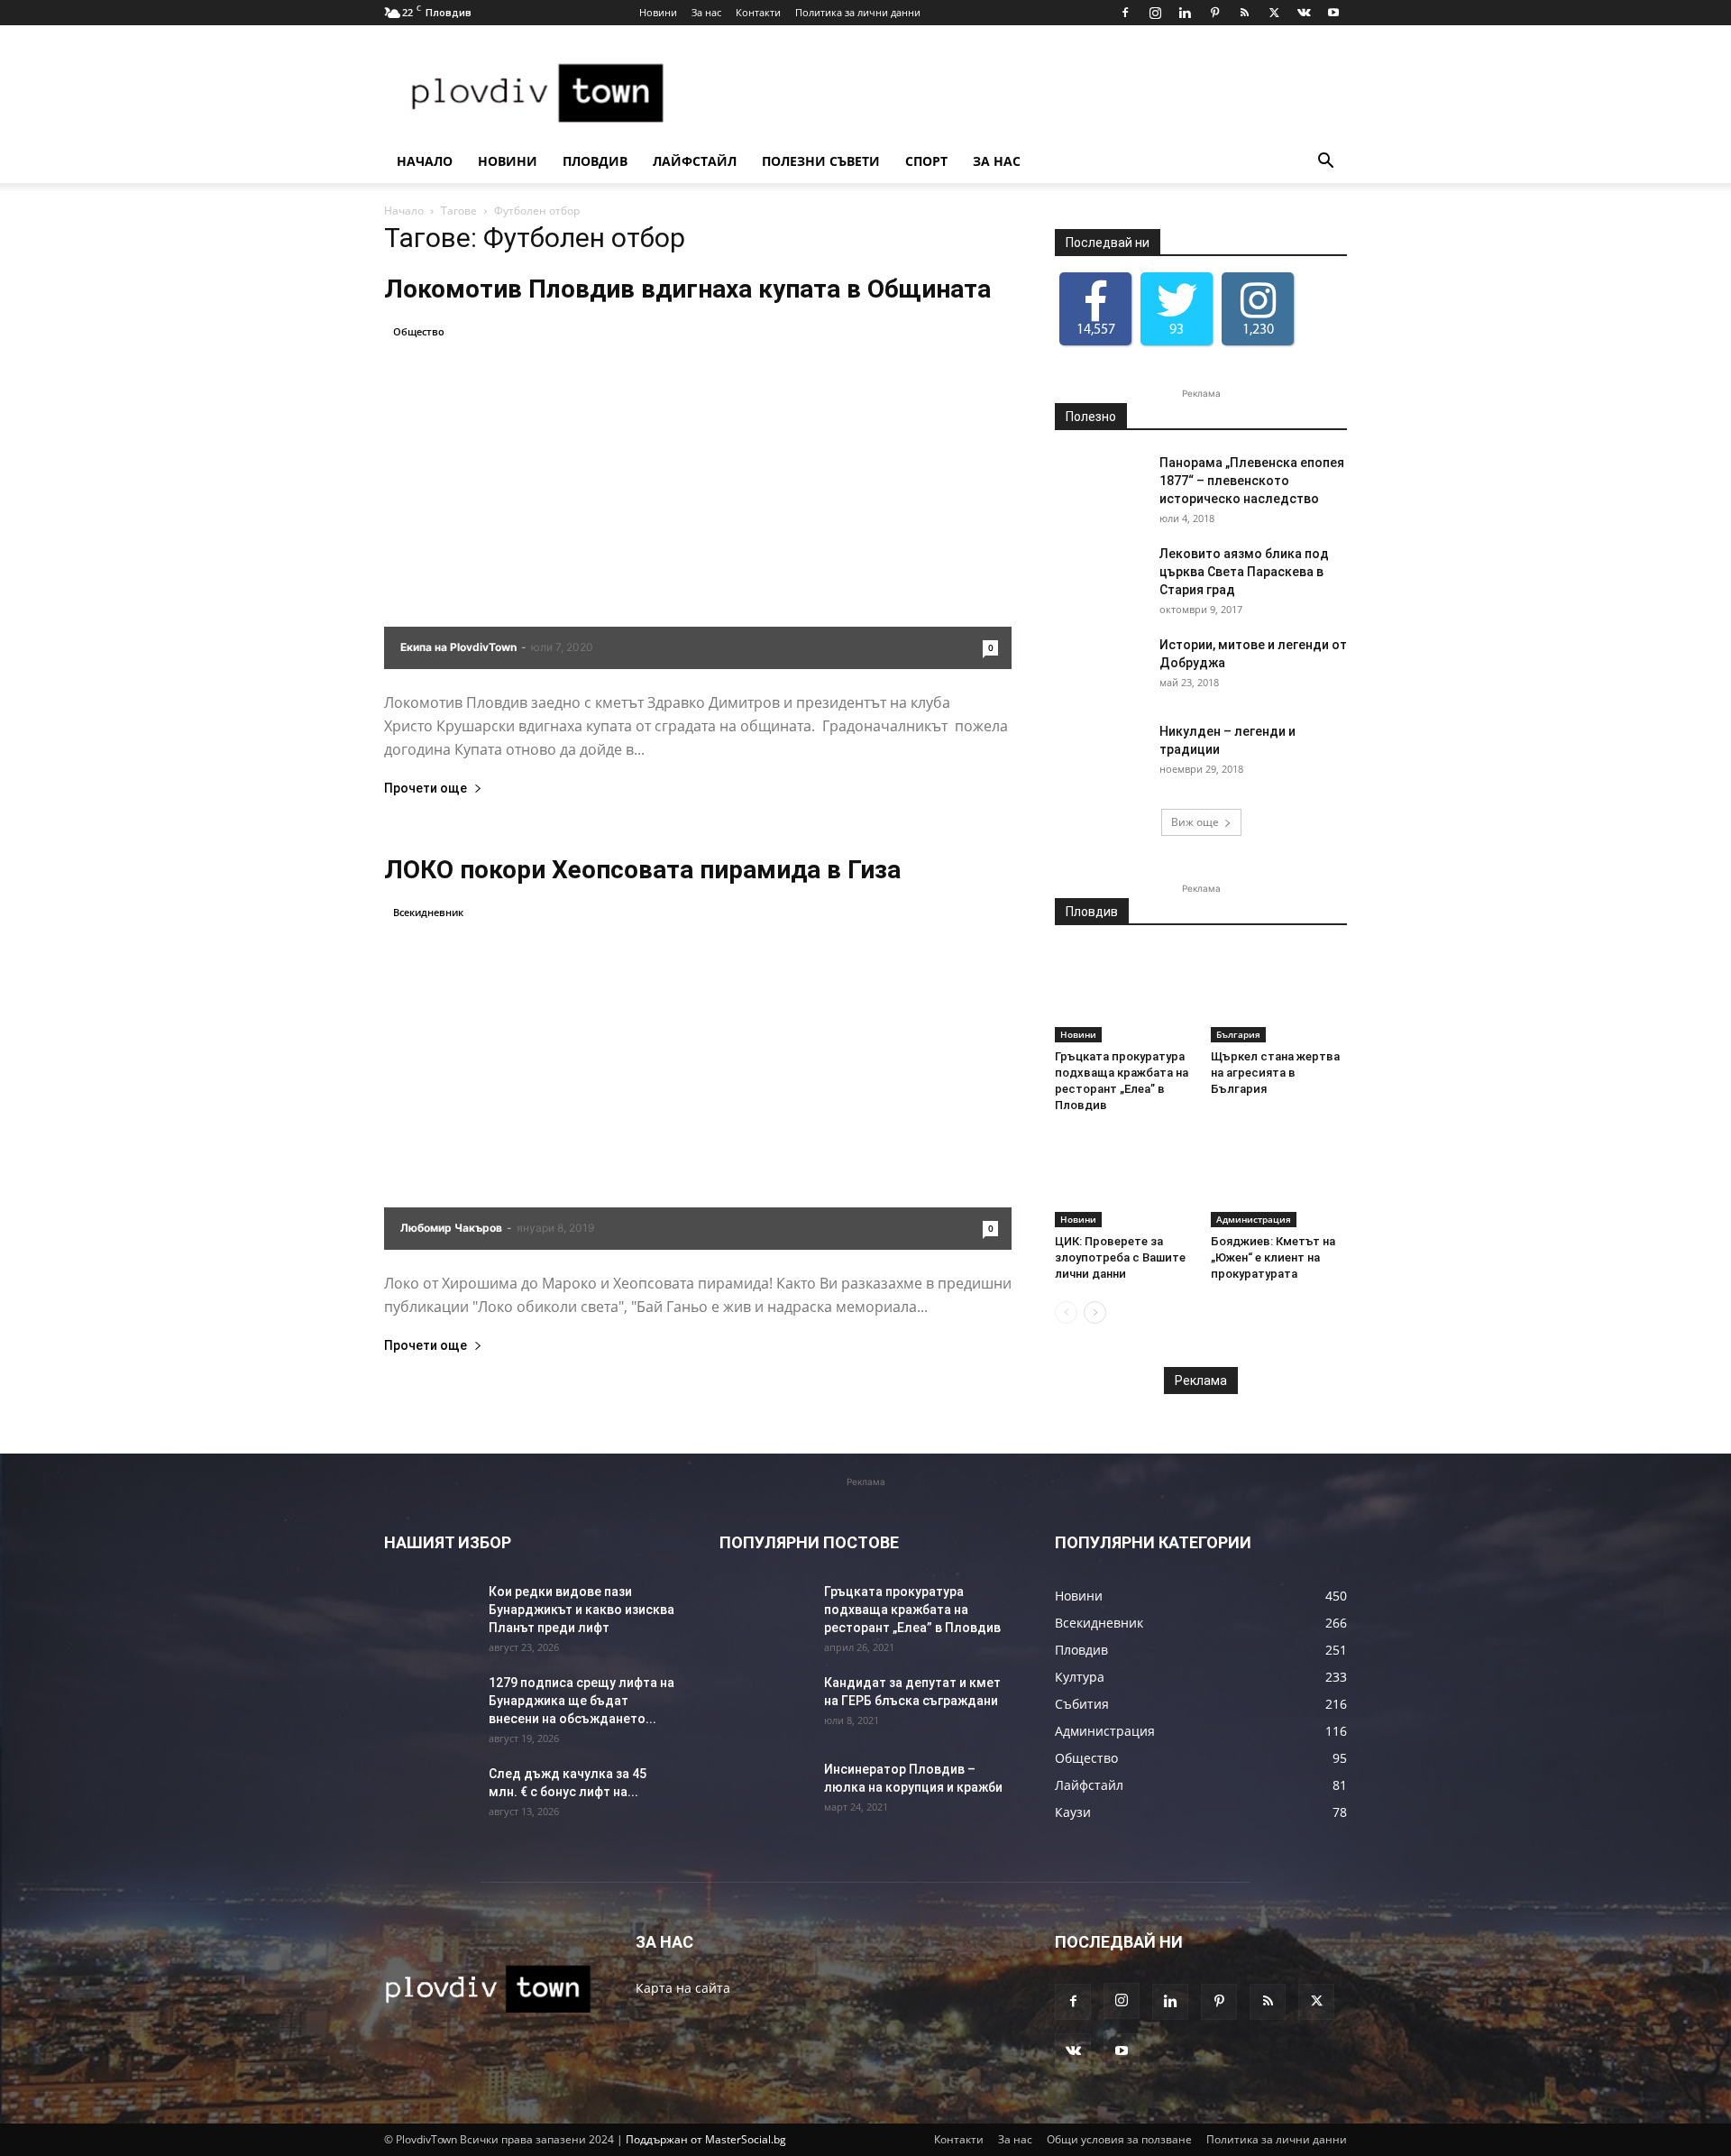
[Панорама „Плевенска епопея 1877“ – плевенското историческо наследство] (1100, 485)
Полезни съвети (867, 161)
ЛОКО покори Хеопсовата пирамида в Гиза (642, 870)
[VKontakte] (1304, 13)
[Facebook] (1125, 13)
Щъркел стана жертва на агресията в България (1275, 1073)
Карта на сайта (683, 1988)
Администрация (1254, 1219)
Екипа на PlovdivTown (458, 647)
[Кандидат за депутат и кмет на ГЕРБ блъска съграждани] (765, 1705)
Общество (419, 331)
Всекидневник (428, 912)
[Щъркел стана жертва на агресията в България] (1279, 995)
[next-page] (1095, 1312)
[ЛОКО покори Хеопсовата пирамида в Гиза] (698, 1076)
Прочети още (426, 789)
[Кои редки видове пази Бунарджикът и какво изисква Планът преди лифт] (429, 1614)
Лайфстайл (725, 161)
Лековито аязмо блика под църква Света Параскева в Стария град (1244, 572)
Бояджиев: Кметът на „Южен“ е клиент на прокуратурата (1273, 1257)
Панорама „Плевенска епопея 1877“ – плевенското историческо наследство (1252, 481)
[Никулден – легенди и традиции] (1100, 754)
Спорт (988, 161)
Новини (658, 12)
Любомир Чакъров (451, 1228)
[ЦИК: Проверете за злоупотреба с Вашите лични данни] (1123, 1180)
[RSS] (1244, 13)
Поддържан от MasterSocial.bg (706, 2139)
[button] (1325, 163)
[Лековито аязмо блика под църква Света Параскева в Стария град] (1100, 576)
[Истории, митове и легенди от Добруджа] (1100, 667)
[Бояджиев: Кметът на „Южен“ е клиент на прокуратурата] (1279, 1180)
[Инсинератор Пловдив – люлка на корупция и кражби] (765, 1792)
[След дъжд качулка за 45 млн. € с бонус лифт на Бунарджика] (429, 1796)
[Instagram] (1155, 13)
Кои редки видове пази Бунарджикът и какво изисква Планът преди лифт (582, 1610)
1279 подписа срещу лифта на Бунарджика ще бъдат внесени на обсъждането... (582, 1701)
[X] (1274, 13)
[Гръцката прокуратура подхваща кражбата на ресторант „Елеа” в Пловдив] (1123, 995)
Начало (425, 161)
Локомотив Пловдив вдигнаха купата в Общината (687, 289)
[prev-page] (1066, 1312)
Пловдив (610, 161)
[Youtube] (1333, 13)
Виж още (1195, 822)
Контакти (758, 12)
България (1238, 1034)
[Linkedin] (1185, 13)
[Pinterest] (1214, 13)
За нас (706, 12)
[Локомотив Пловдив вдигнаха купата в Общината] (698, 495)
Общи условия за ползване (1119, 2139)
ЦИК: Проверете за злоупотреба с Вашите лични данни (1120, 1257)
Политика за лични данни (858, 12)
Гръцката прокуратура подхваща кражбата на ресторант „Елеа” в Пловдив (912, 1610)
